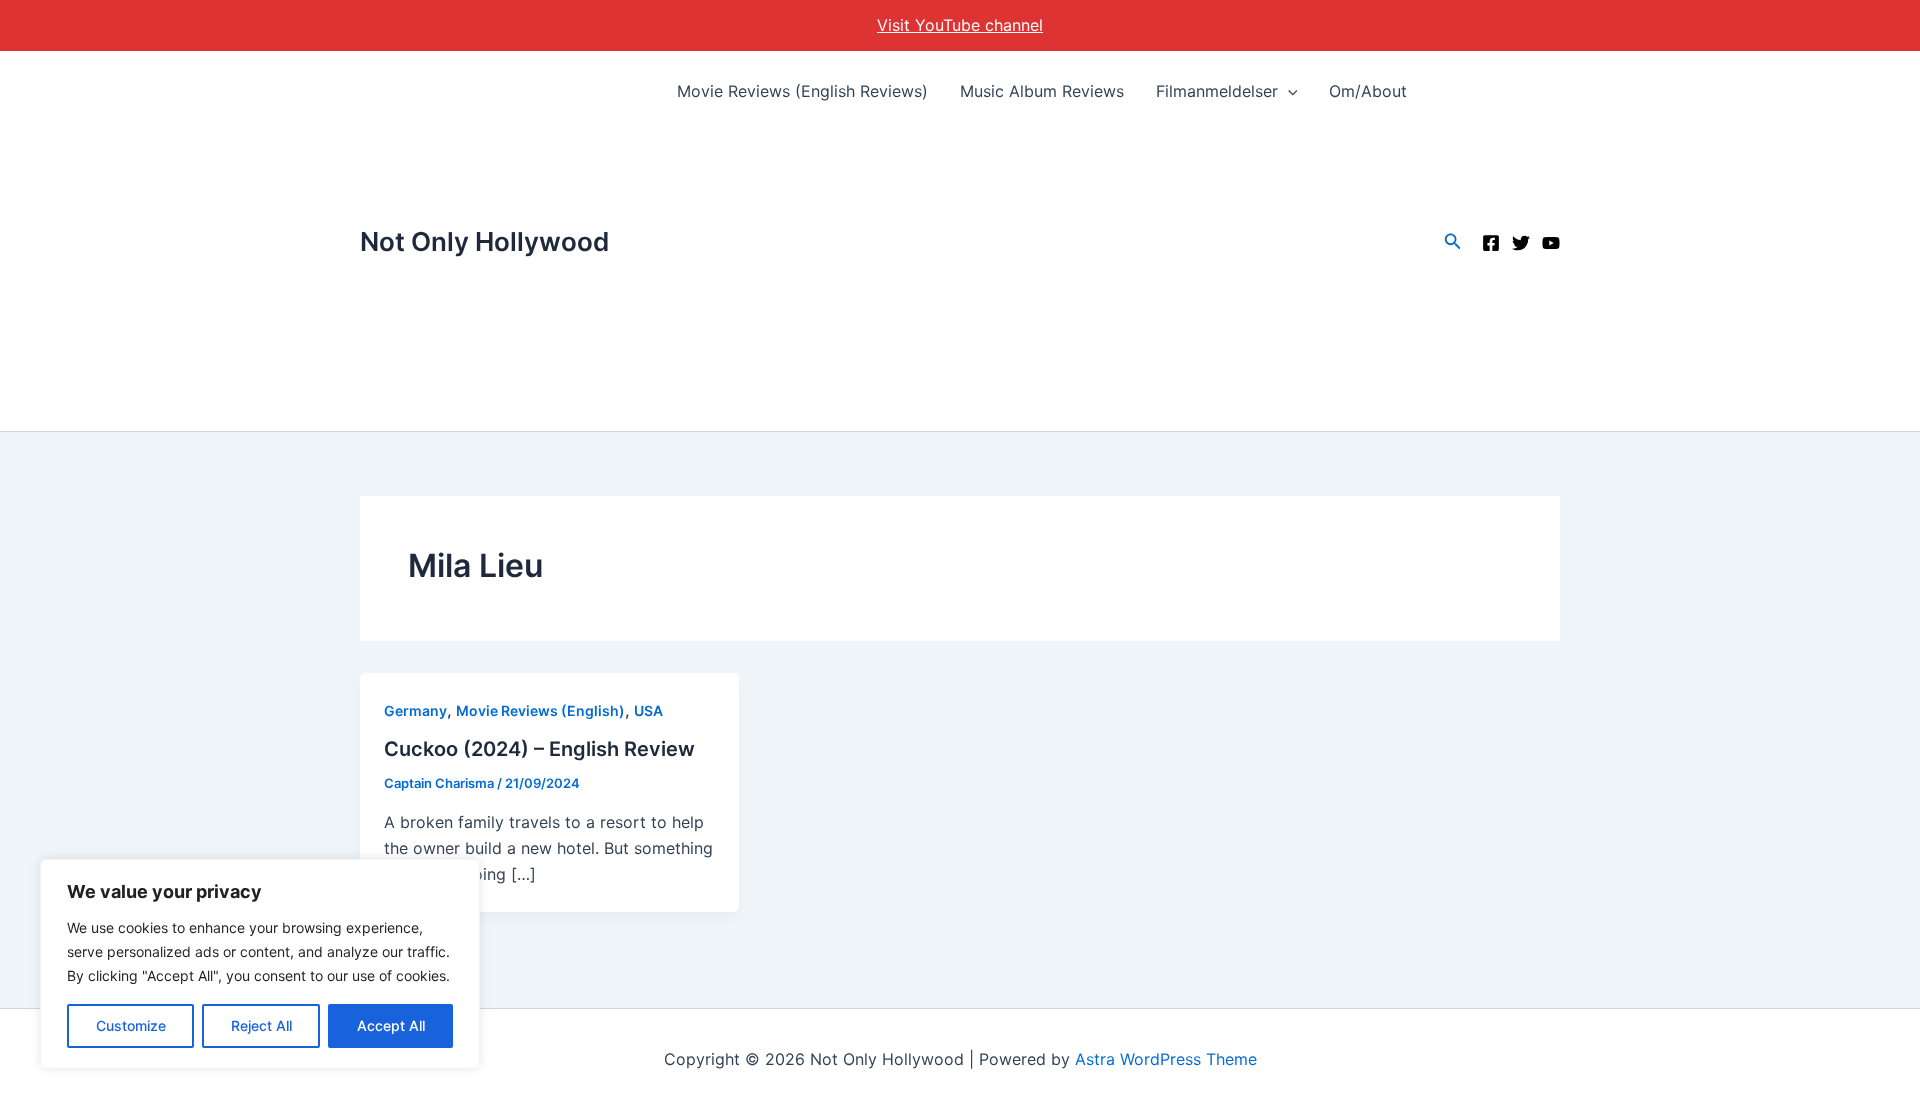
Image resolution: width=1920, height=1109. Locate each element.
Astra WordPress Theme (1166, 1059)
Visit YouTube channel (960, 25)
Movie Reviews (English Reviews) (802, 91)
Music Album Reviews (1042, 91)
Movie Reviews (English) (540, 710)
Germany (415, 710)
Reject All (261, 1025)
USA (648, 710)
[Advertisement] (1042, 281)
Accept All (391, 1025)
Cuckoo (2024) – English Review (539, 749)
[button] (1288, 91)
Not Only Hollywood (484, 241)
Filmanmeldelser (1217, 91)
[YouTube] (1551, 243)
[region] (260, 964)
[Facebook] (1491, 243)
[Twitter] (1521, 243)
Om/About (1368, 91)
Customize (131, 1025)
